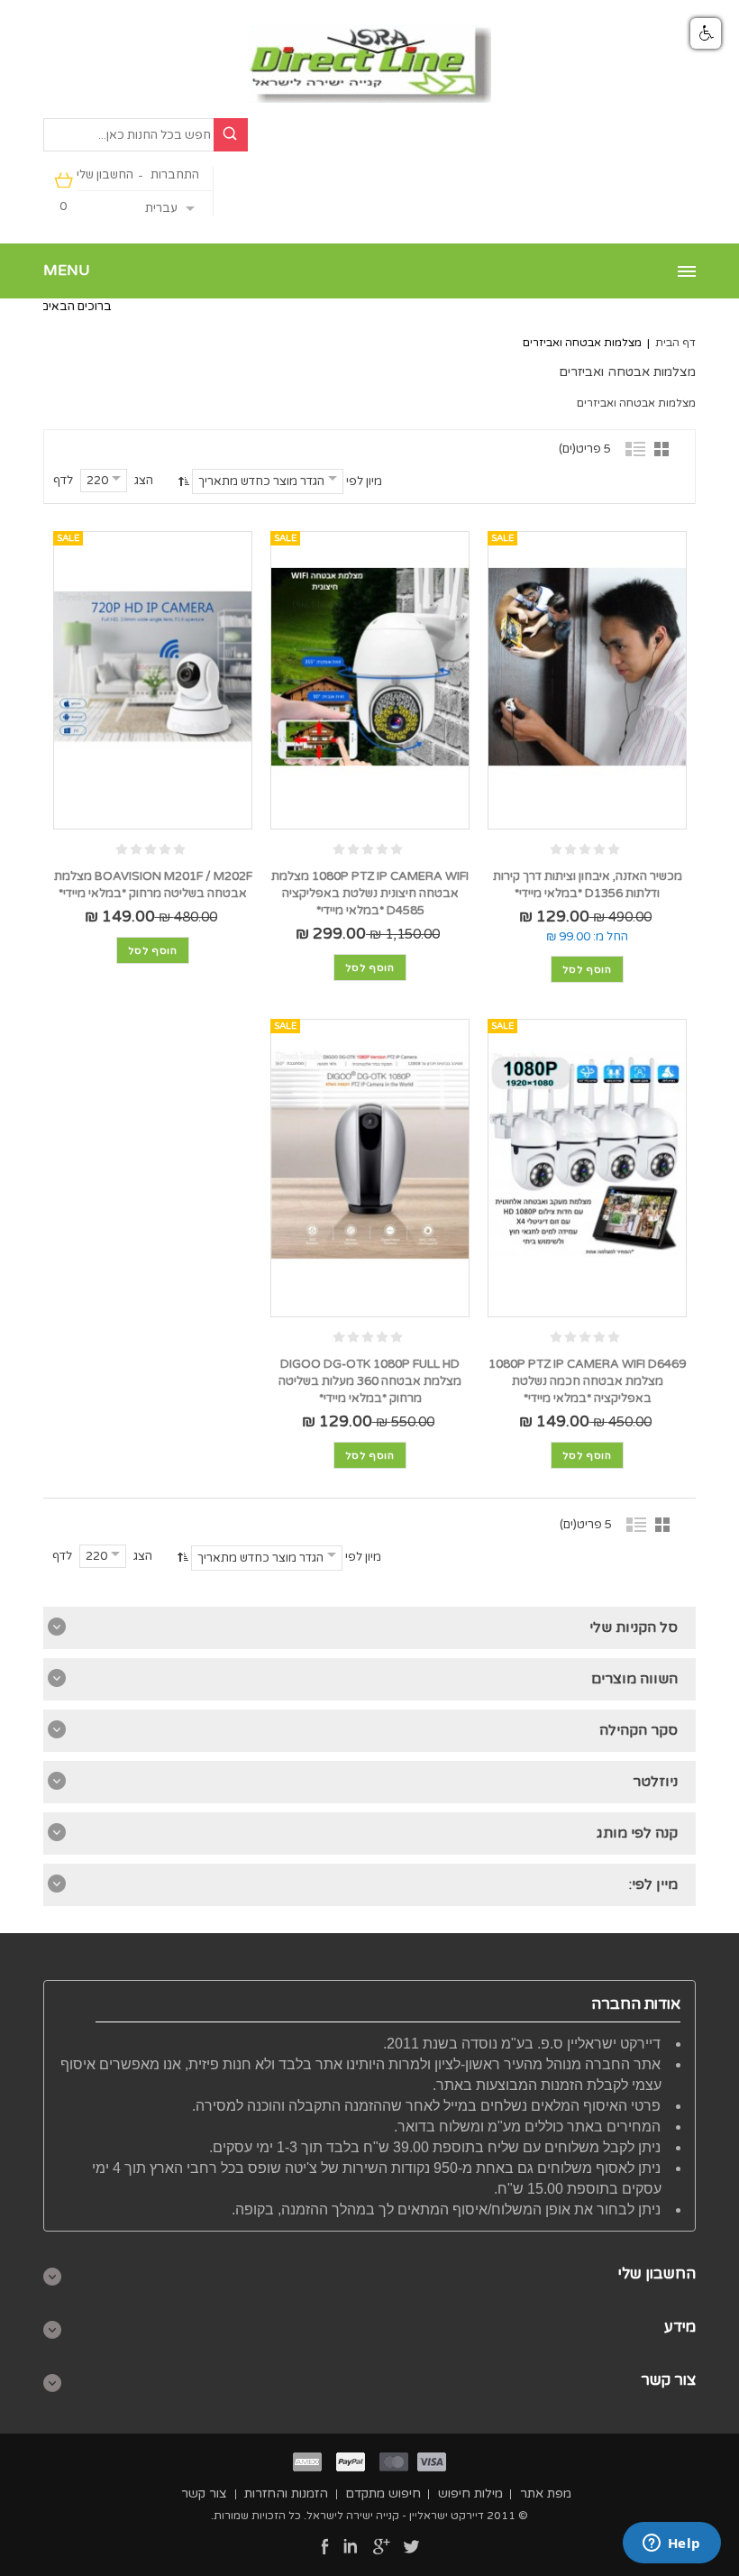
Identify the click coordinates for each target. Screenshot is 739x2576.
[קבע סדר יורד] (182, 481)
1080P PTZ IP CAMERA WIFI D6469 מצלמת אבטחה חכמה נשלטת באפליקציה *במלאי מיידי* (587, 1381)
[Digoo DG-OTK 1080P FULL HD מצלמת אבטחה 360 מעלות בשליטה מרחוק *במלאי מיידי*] (370, 1155)
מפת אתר (546, 2493)
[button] (706, 33)
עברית (161, 208)
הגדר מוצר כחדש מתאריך (261, 481)
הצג (144, 481)
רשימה (636, 448)
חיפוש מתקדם (383, 2493)
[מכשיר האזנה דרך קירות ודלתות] (587, 667)
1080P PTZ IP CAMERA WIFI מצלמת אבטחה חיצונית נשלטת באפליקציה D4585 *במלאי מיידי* (370, 894)
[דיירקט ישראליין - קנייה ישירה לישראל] (370, 64)
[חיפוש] (231, 135)
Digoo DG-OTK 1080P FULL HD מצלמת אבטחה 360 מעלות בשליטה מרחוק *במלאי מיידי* (370, 1381)
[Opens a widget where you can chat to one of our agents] (671, 2544)
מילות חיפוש (470, 2493)
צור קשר (204, 2493)
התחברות (175, 175)
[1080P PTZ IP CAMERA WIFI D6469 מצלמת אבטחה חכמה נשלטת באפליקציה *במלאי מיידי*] (587, 1155)
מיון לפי (364, 481)
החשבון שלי (105, 175)
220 (97, 481)
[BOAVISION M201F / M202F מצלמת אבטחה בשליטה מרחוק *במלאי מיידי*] (153, 667)
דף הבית (675, 343)
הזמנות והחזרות (286, 2493)
